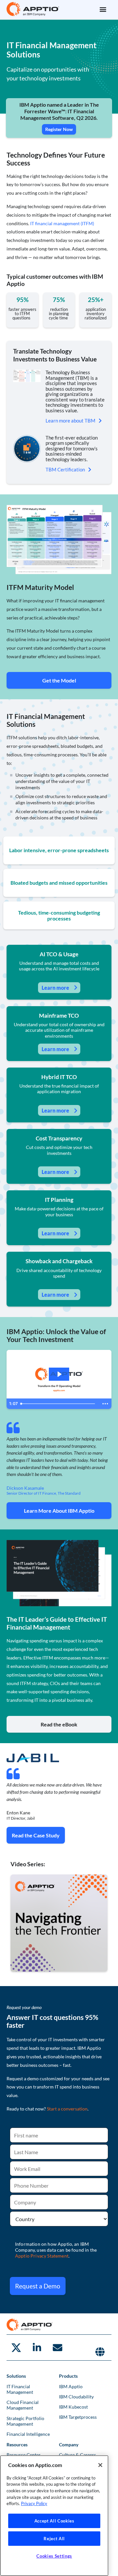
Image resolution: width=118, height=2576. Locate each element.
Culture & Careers (78, 2455)
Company (69, 2445)
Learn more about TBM (70, 421)
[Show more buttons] (105, 1404)
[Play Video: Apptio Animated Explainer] (59, 1374)
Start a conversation (67, 2109)
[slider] (59, 1404)
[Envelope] (57, 2348)
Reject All (54, 2539)
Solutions (16, 2376)
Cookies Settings (54, 2556)
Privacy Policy (34, 2503)
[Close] (100, 2465)
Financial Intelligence (28, 2434)
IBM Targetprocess (78, 2417)
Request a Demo (38, 2286)
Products (68, 2376)
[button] (103, 9)
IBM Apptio (71, 2386)
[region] (54, 2516)
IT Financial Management (20, 2389)
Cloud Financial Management (23, 2405)
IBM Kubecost (73, 2407)
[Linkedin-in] (37, 2348)
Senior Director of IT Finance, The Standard (44, 1493)
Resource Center (24, 2455)
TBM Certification (65, 469)
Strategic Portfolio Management (25, 2421)
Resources (17, 2445)
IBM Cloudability (76, 2397)
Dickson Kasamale (25, 1488)
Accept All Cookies (54, 2521)
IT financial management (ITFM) (62, 223)
